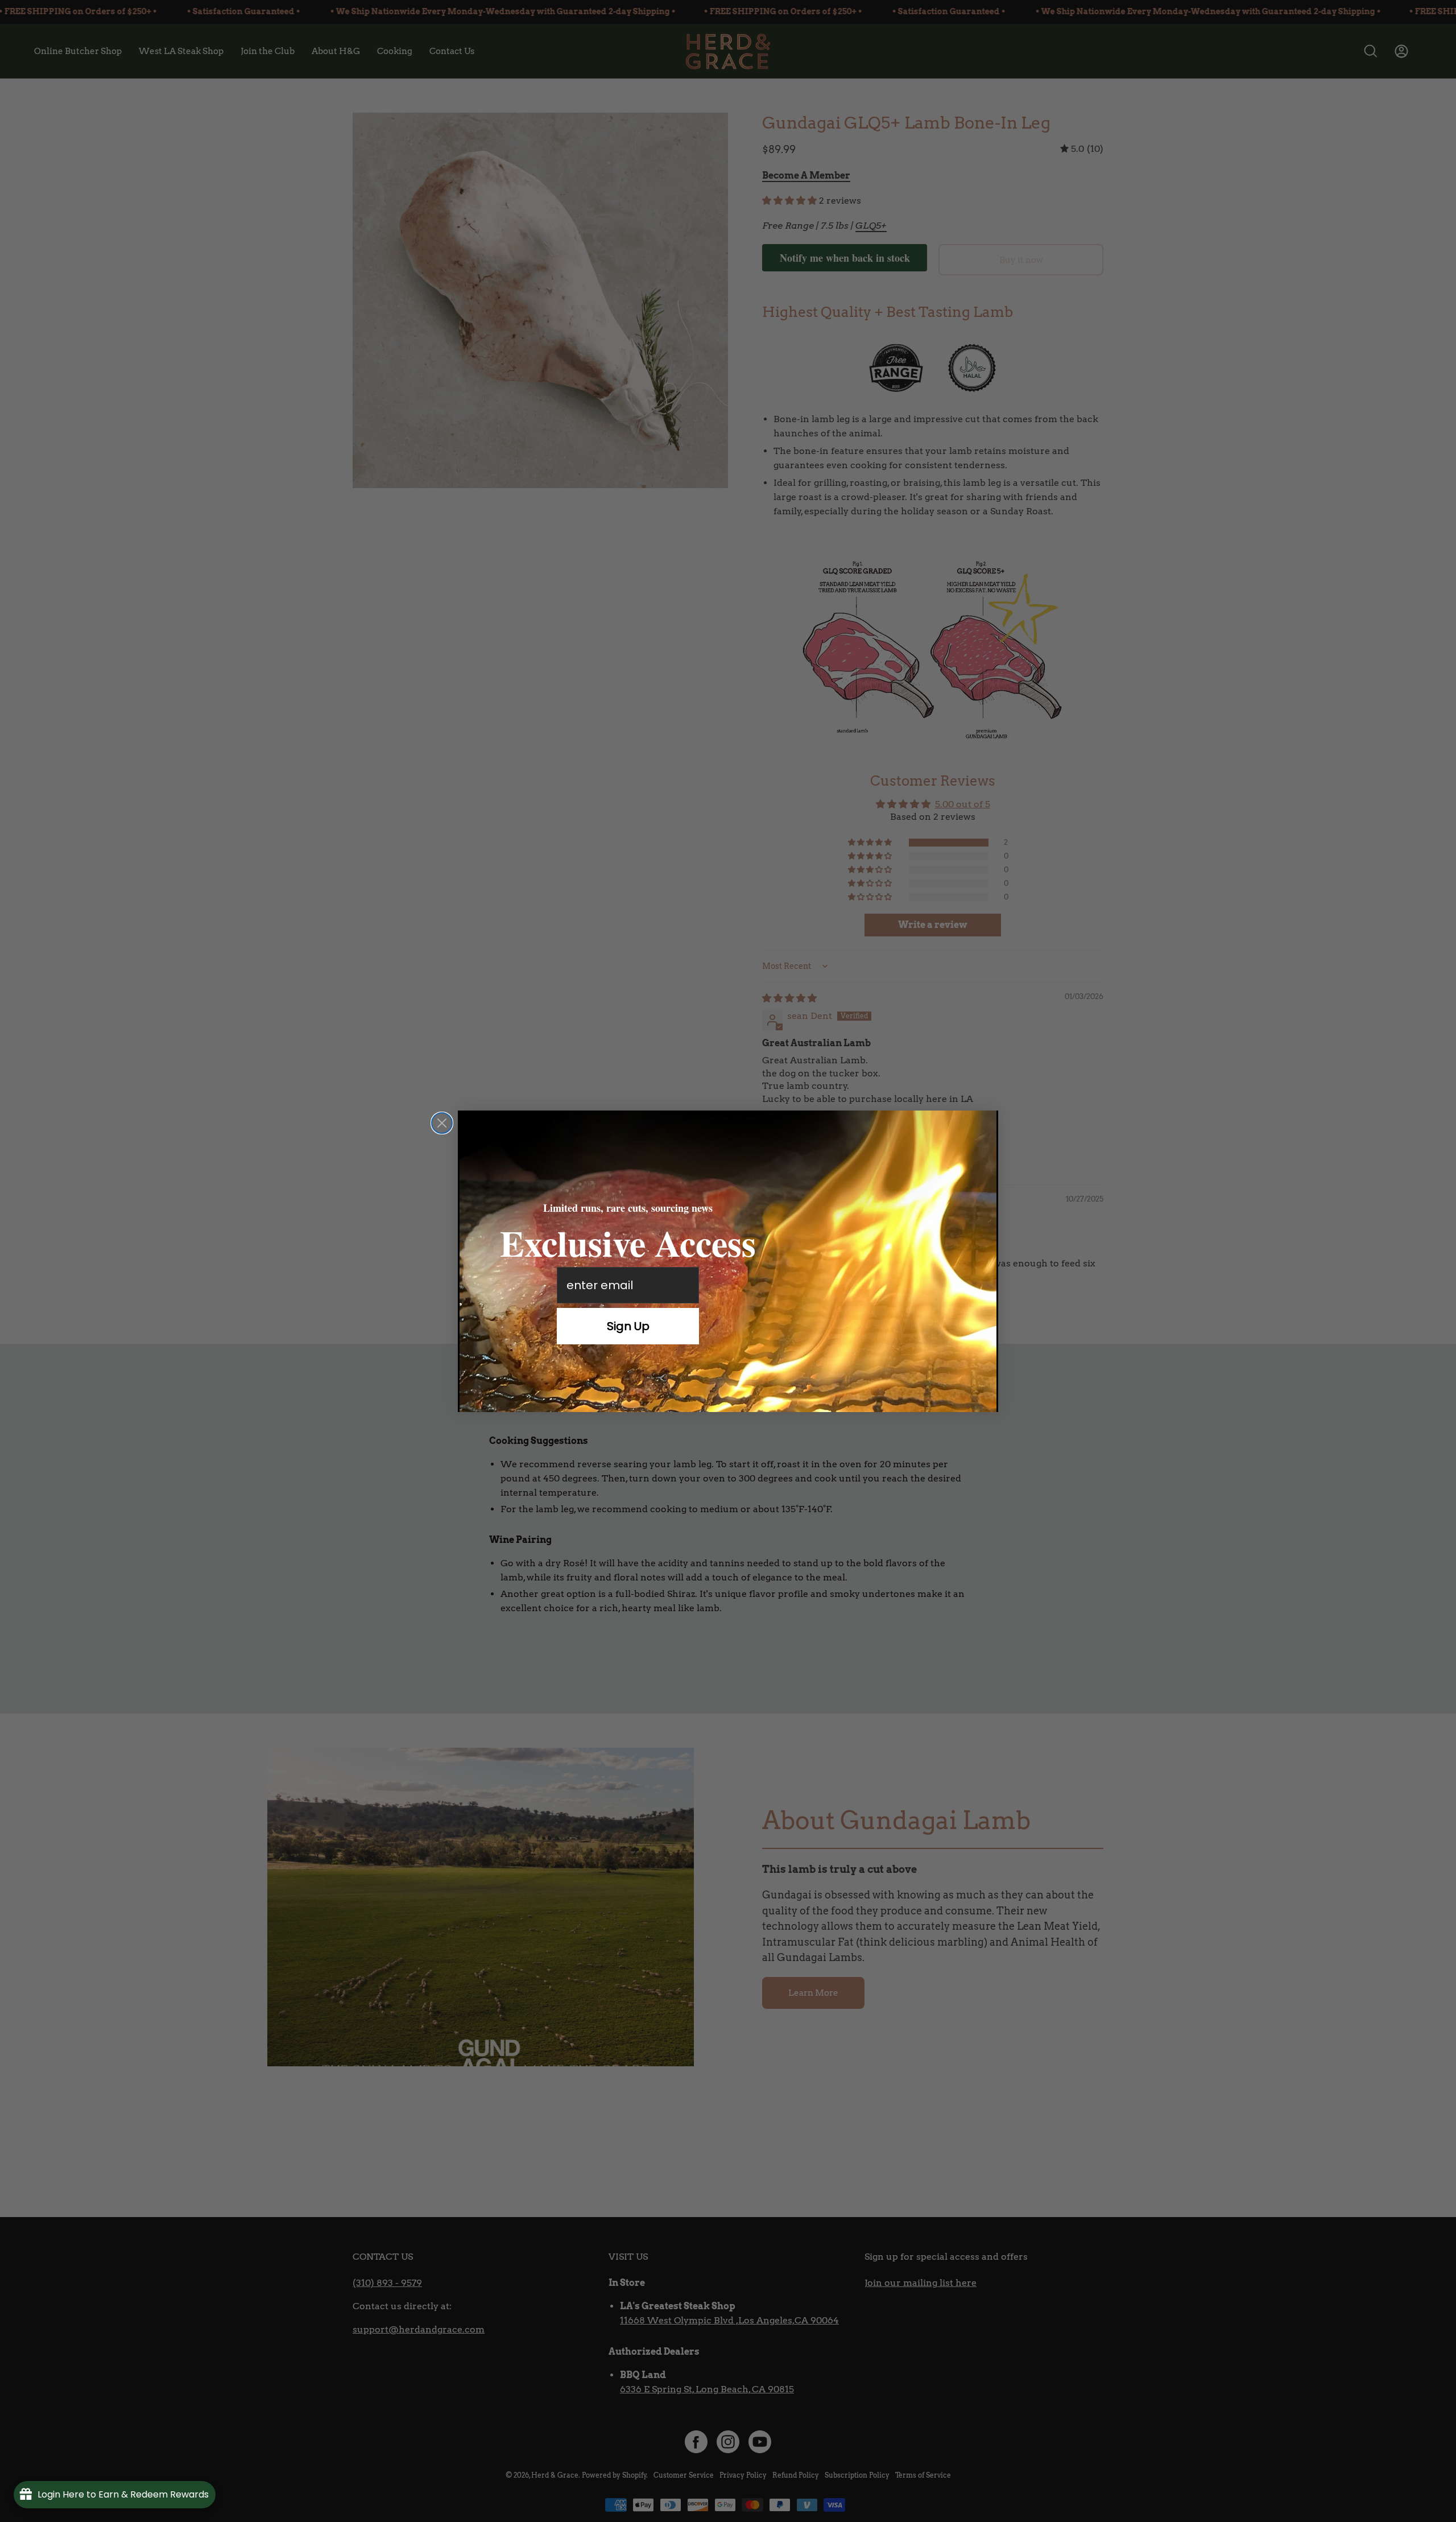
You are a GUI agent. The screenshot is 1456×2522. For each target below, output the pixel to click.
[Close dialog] (442, 1123)
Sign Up (628, 1326)
